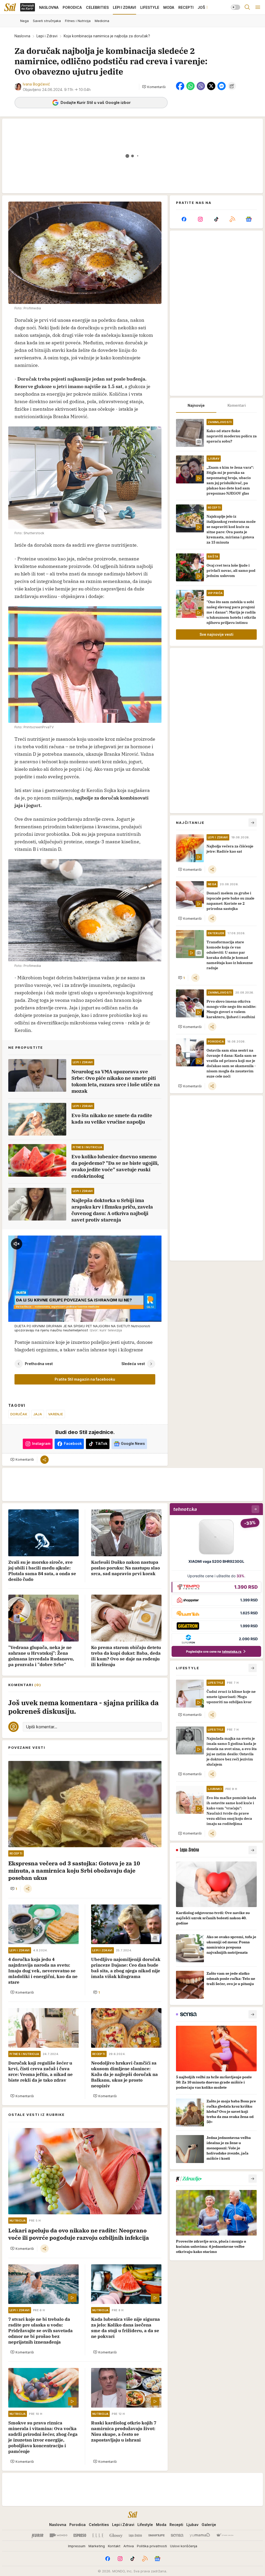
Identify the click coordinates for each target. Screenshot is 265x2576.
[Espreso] (80, 2535)
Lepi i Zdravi (47, 36)
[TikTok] (216, 219)
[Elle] (98, 2535)
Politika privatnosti (152, 2546)
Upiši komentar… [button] (42, 1727)
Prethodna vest (39, 1364)
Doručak (19, 1414)
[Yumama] (200, 2535)
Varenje (56, 1414)
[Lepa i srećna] (135, 2535)
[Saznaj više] (253, 1850)
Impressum (77, 2546)
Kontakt (114, 2546)
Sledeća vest (133, 1364)
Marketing (97, 2546)
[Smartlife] (156, 2535)
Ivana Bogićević (36, 84)
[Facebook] (184, 219)
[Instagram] (200, 219)
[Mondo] (58, 2535)
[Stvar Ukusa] (225, 2535)
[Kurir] (38, 2535)
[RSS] (232, 219)
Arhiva (129, 2546)
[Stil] (10, 7)
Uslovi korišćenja (184, 2546)
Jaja (38, 1414)
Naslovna (22, 36)
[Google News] (249, 219)
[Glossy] (116, 2535)
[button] (154, 87)
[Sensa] (177, 2535)
